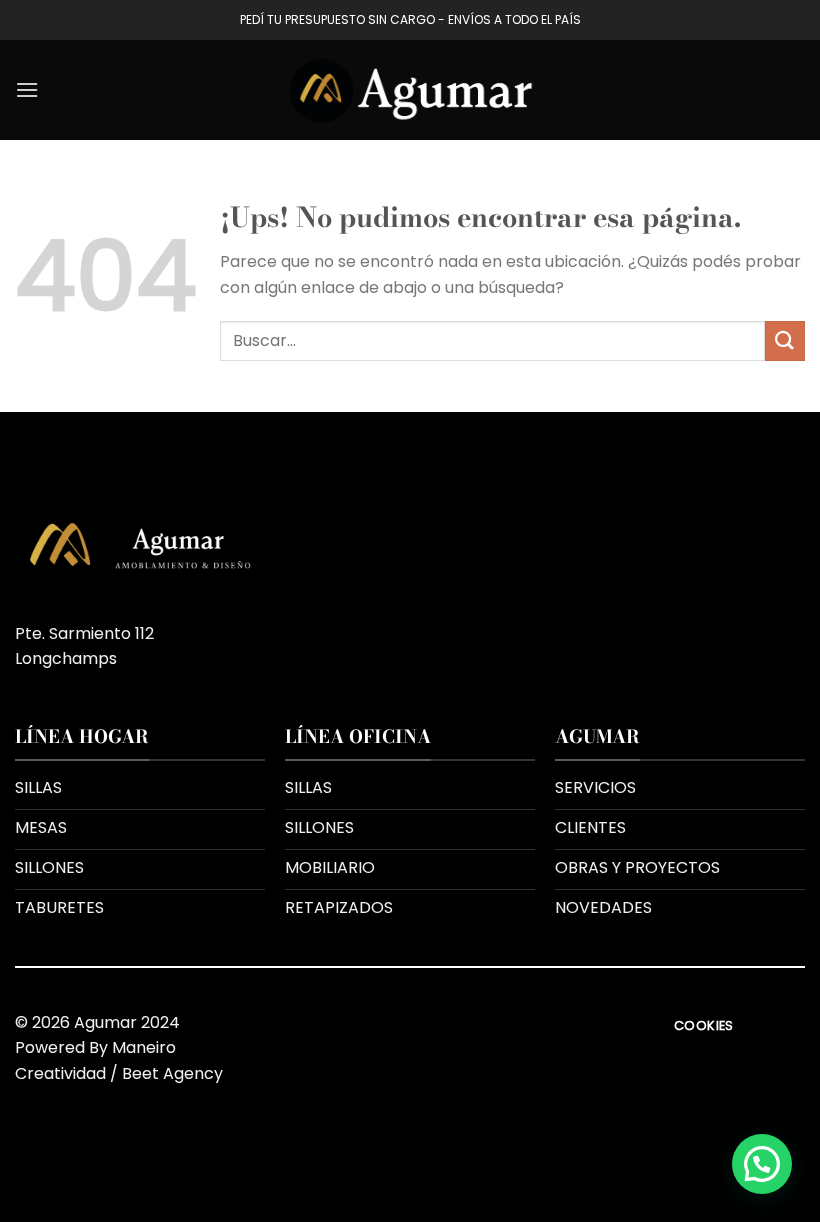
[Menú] (27, 89)
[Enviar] (785, 340)
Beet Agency (172, 1073)
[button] (762, 1164)
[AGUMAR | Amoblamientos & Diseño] (410, 90)
